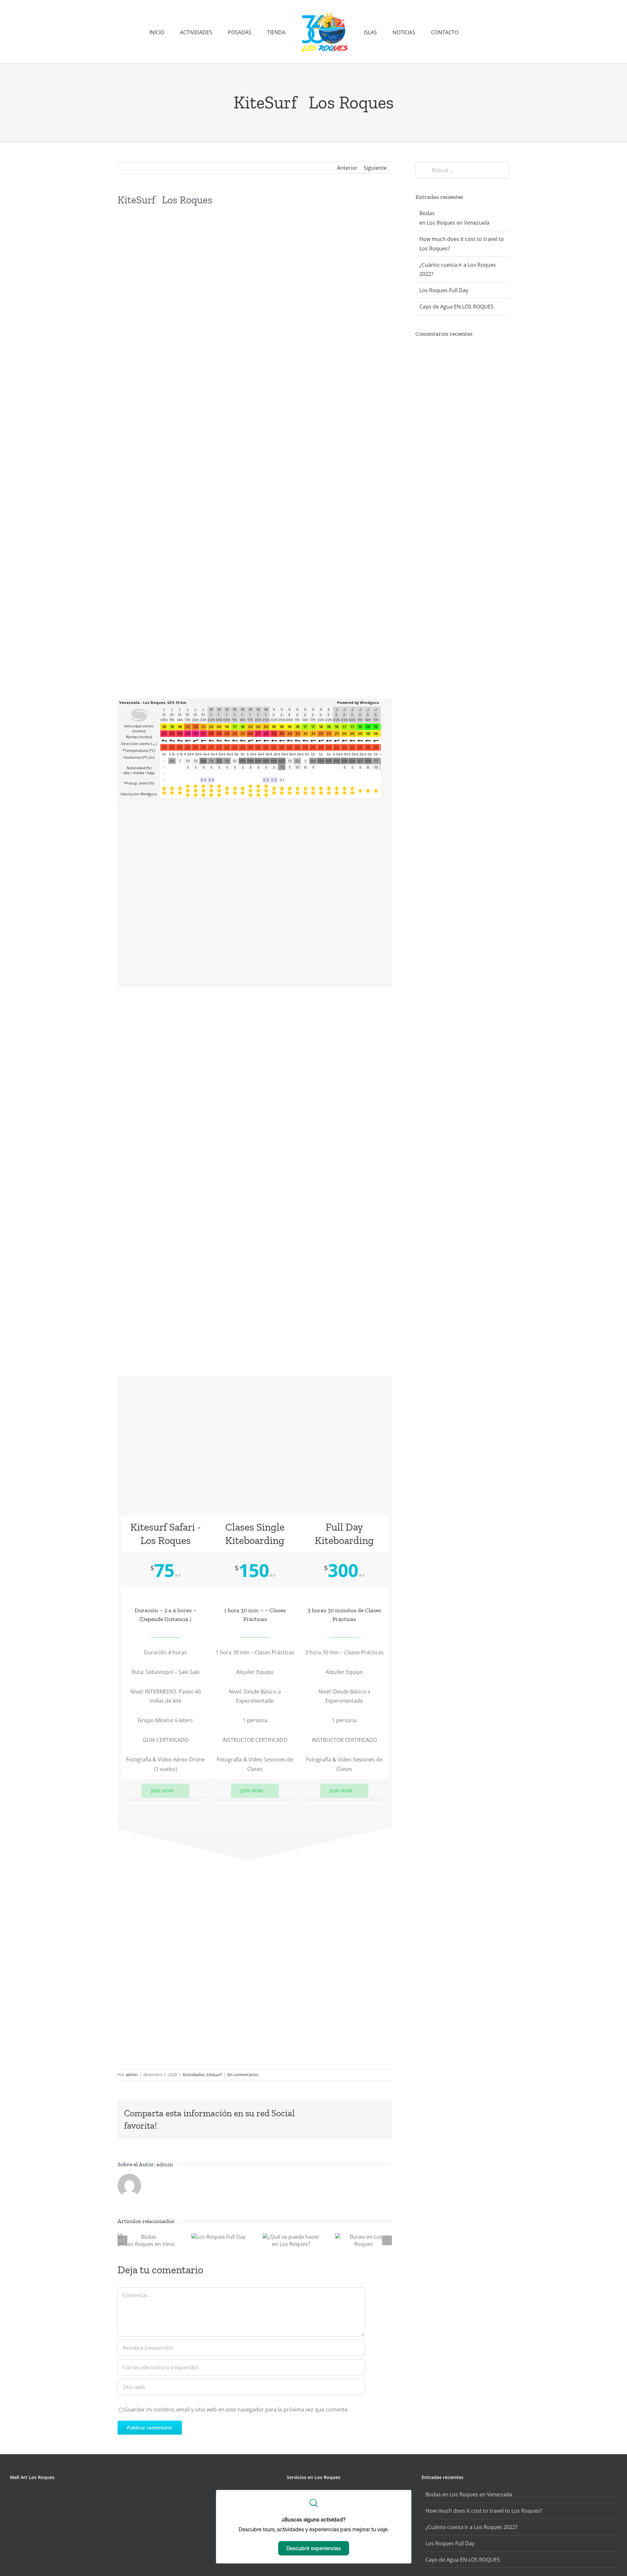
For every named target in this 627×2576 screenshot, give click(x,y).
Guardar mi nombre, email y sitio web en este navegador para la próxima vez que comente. (236, 2409)
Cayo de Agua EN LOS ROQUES (457, 307)
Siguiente (375, 168)
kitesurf (214, 2075)
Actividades (194, 2075)
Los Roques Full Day (444, 290)
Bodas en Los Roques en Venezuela (470, 2494)
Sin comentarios (243, 2075)
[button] (442, 32)
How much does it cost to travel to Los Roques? (484, 2511)
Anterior (347, 168)
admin (132, 2075)
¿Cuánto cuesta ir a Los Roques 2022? (472, 2527)
